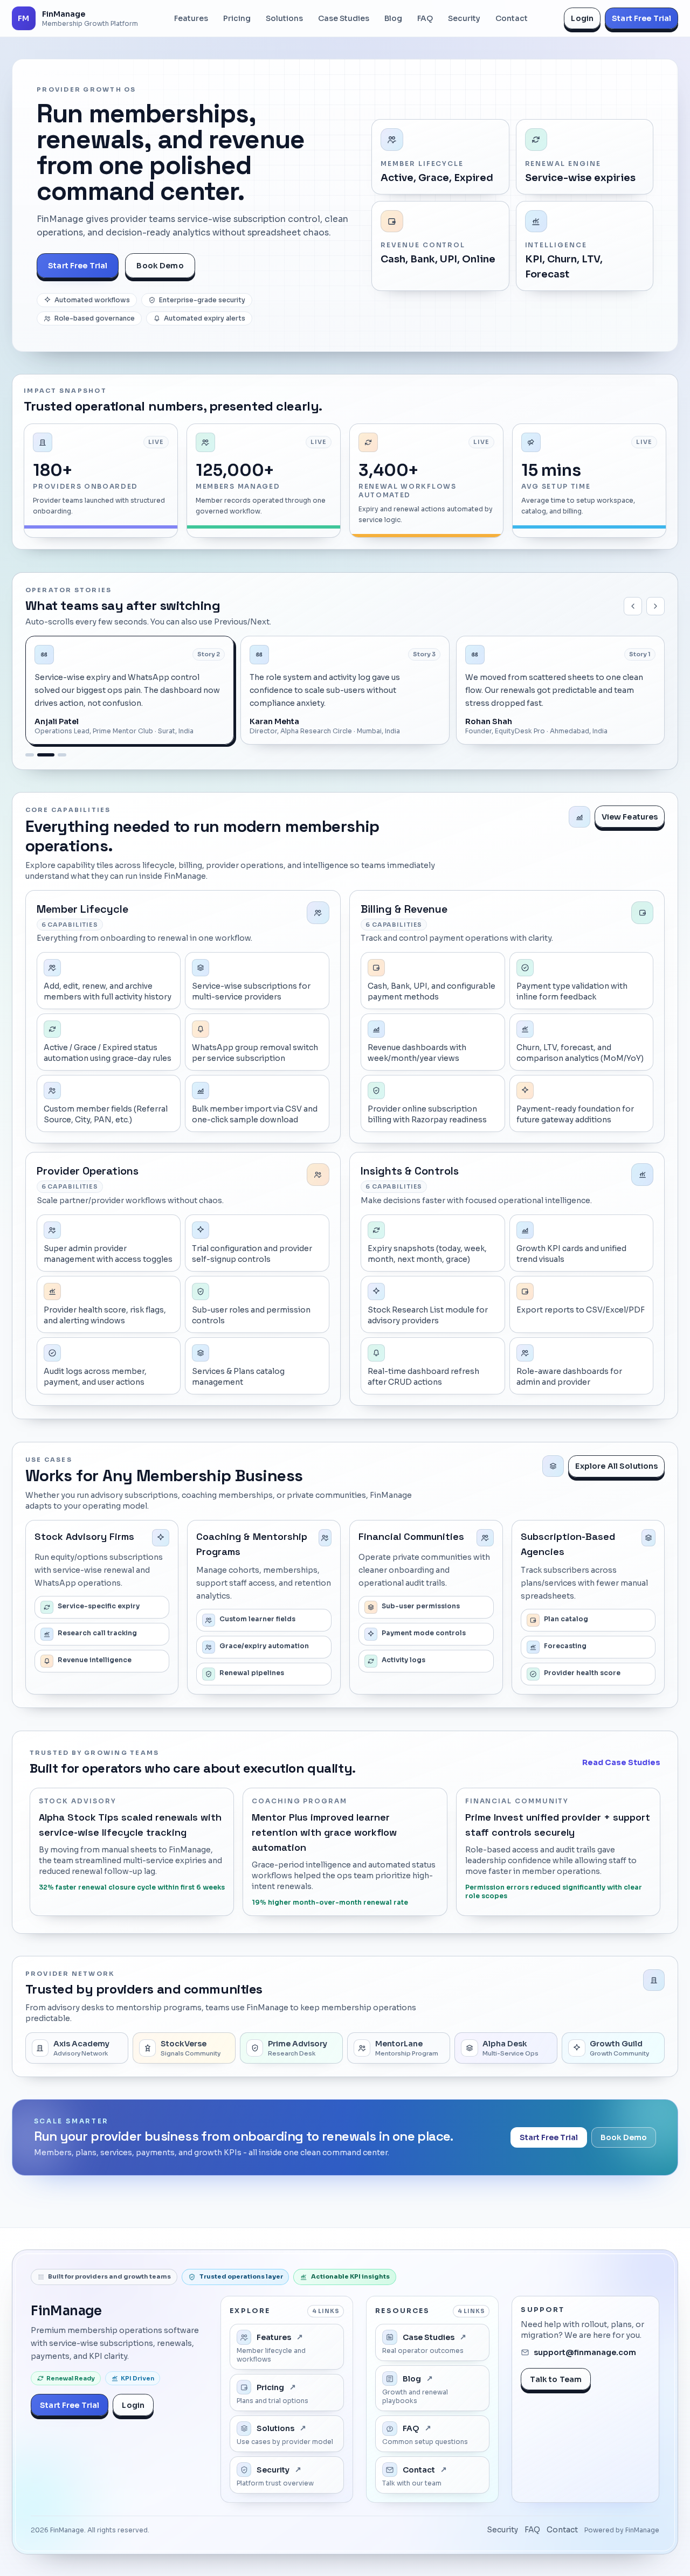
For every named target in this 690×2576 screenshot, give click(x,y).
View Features (630, 817)
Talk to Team (556, 2379)
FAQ (532, 2530)
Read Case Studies (621, 1762)
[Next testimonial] (655, 606)
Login (582, 18)
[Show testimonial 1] (30, 755)
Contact (562, 2530)
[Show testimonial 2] (42, 755)
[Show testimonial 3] (58, 755)
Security (502, 2530)
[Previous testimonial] (633, 606)
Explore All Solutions (616, 1466)
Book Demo (160, 266)
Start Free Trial (641, 18)
